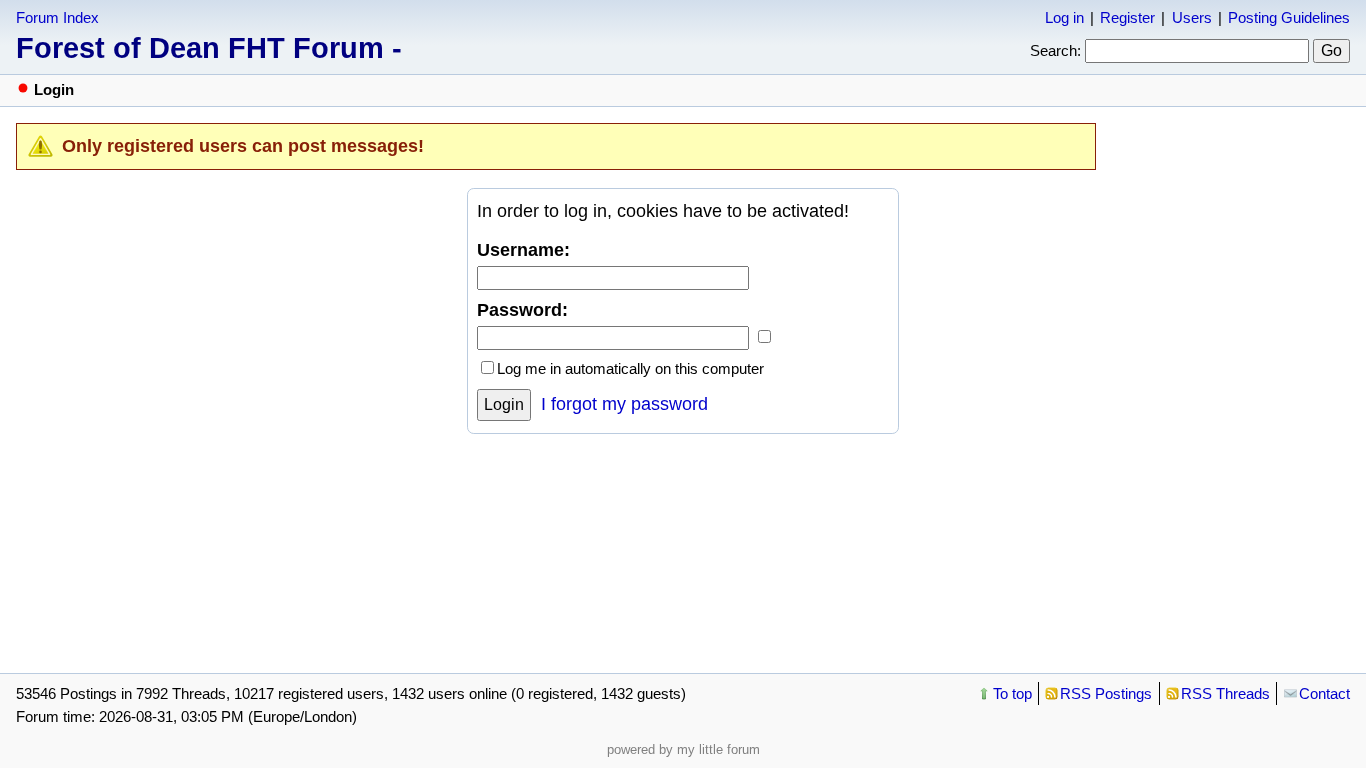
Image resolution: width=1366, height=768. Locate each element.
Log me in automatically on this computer (630, 368)
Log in (1064, 17)
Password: (522, 310)
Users (1192, 17)
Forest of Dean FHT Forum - (209, 48)
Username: (523, 250)
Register (1127, 17)
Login (504, 404)
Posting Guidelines (1289, 17)
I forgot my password (624, 404)
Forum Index (57, 17)
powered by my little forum (683, 749)
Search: (1055, 50)
